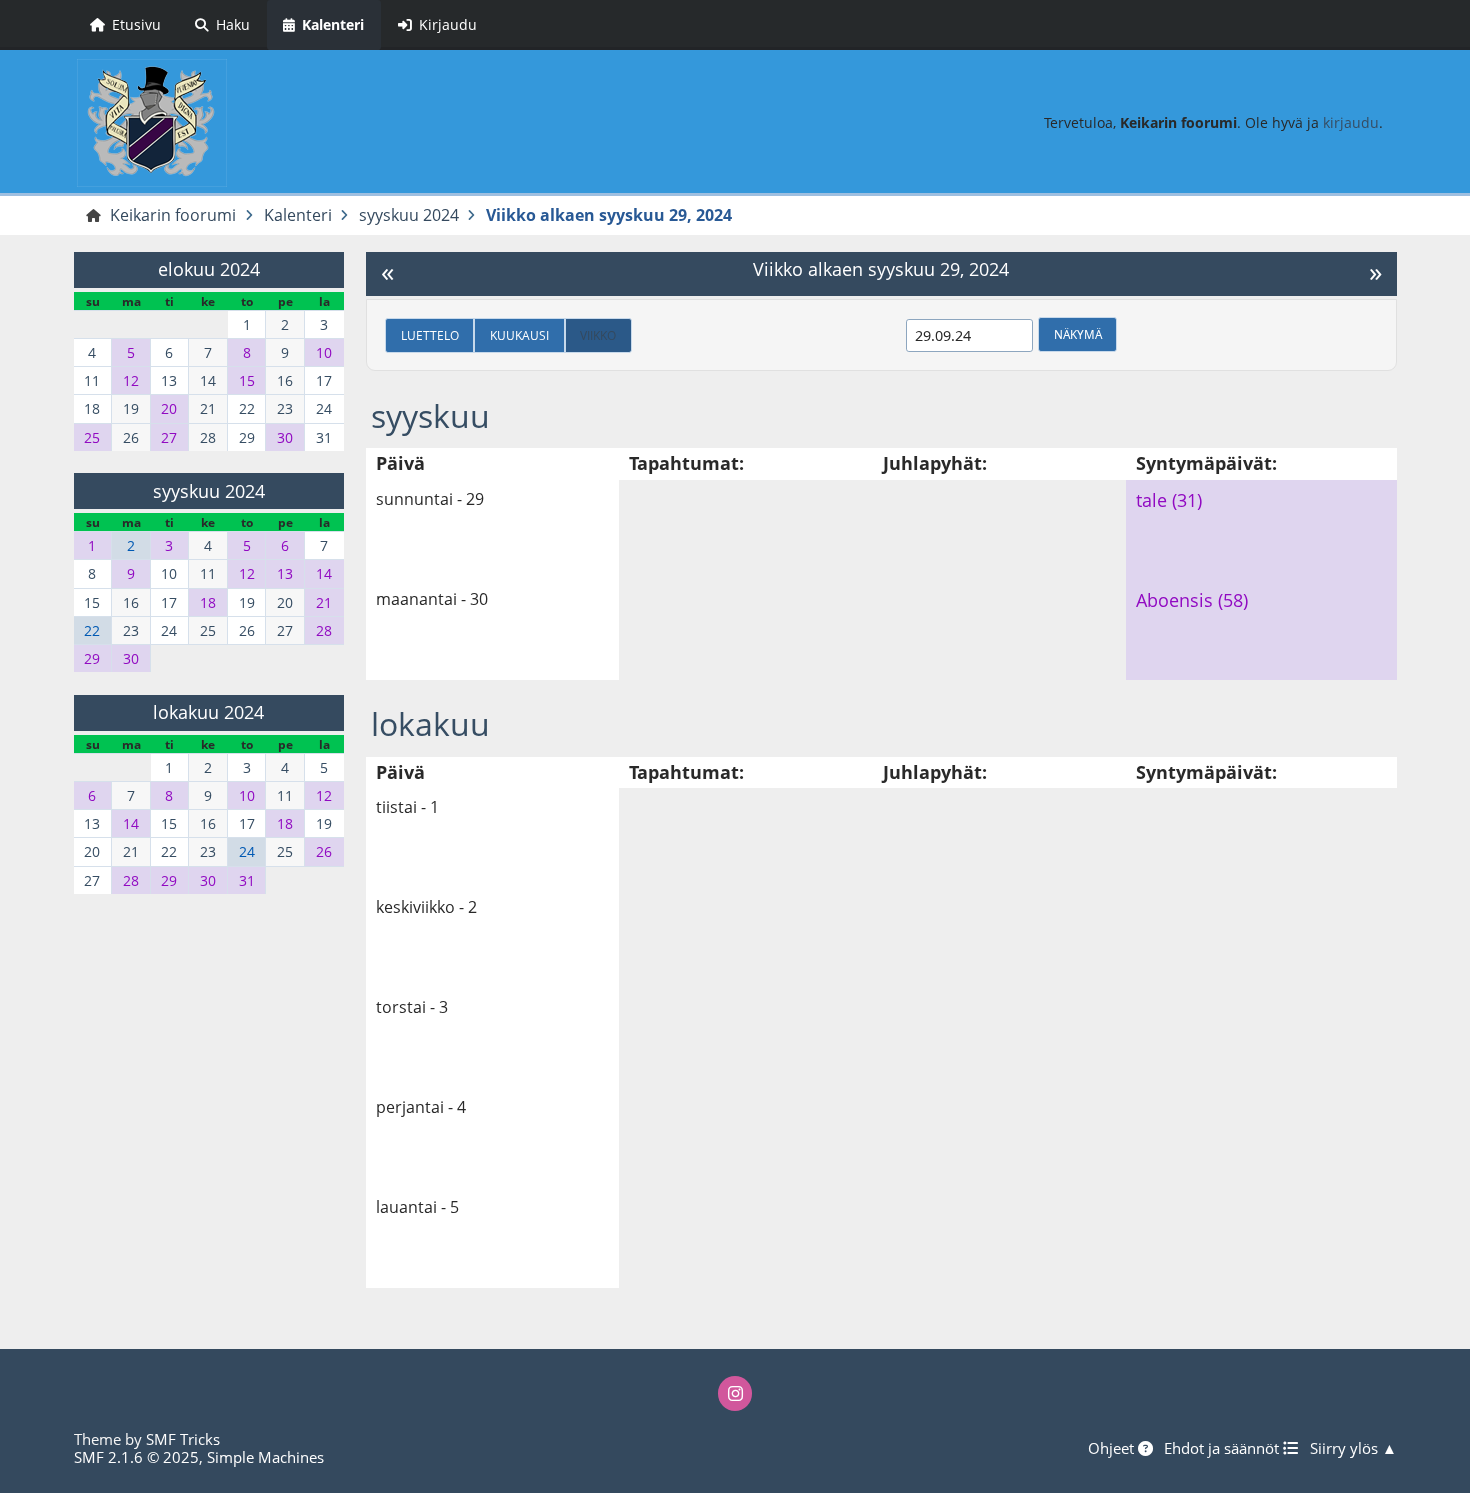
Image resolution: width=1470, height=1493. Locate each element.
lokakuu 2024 (208, 712)
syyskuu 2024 (209, 491)
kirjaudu (1351, 122)
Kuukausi (519, 335)
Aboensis (1174, 600)
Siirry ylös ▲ (1353, 1448)
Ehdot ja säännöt (1223, 1448)
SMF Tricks (183, 1439)
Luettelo (430, 335)
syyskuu (430, 415)
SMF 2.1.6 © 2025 (136, 1457)
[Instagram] (735, 1393)
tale (1151, 500)
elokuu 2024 (209, 269)
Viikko (598, 335)
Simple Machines (265, 1457)
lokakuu (430, 723)
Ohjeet (1113, 1448)
